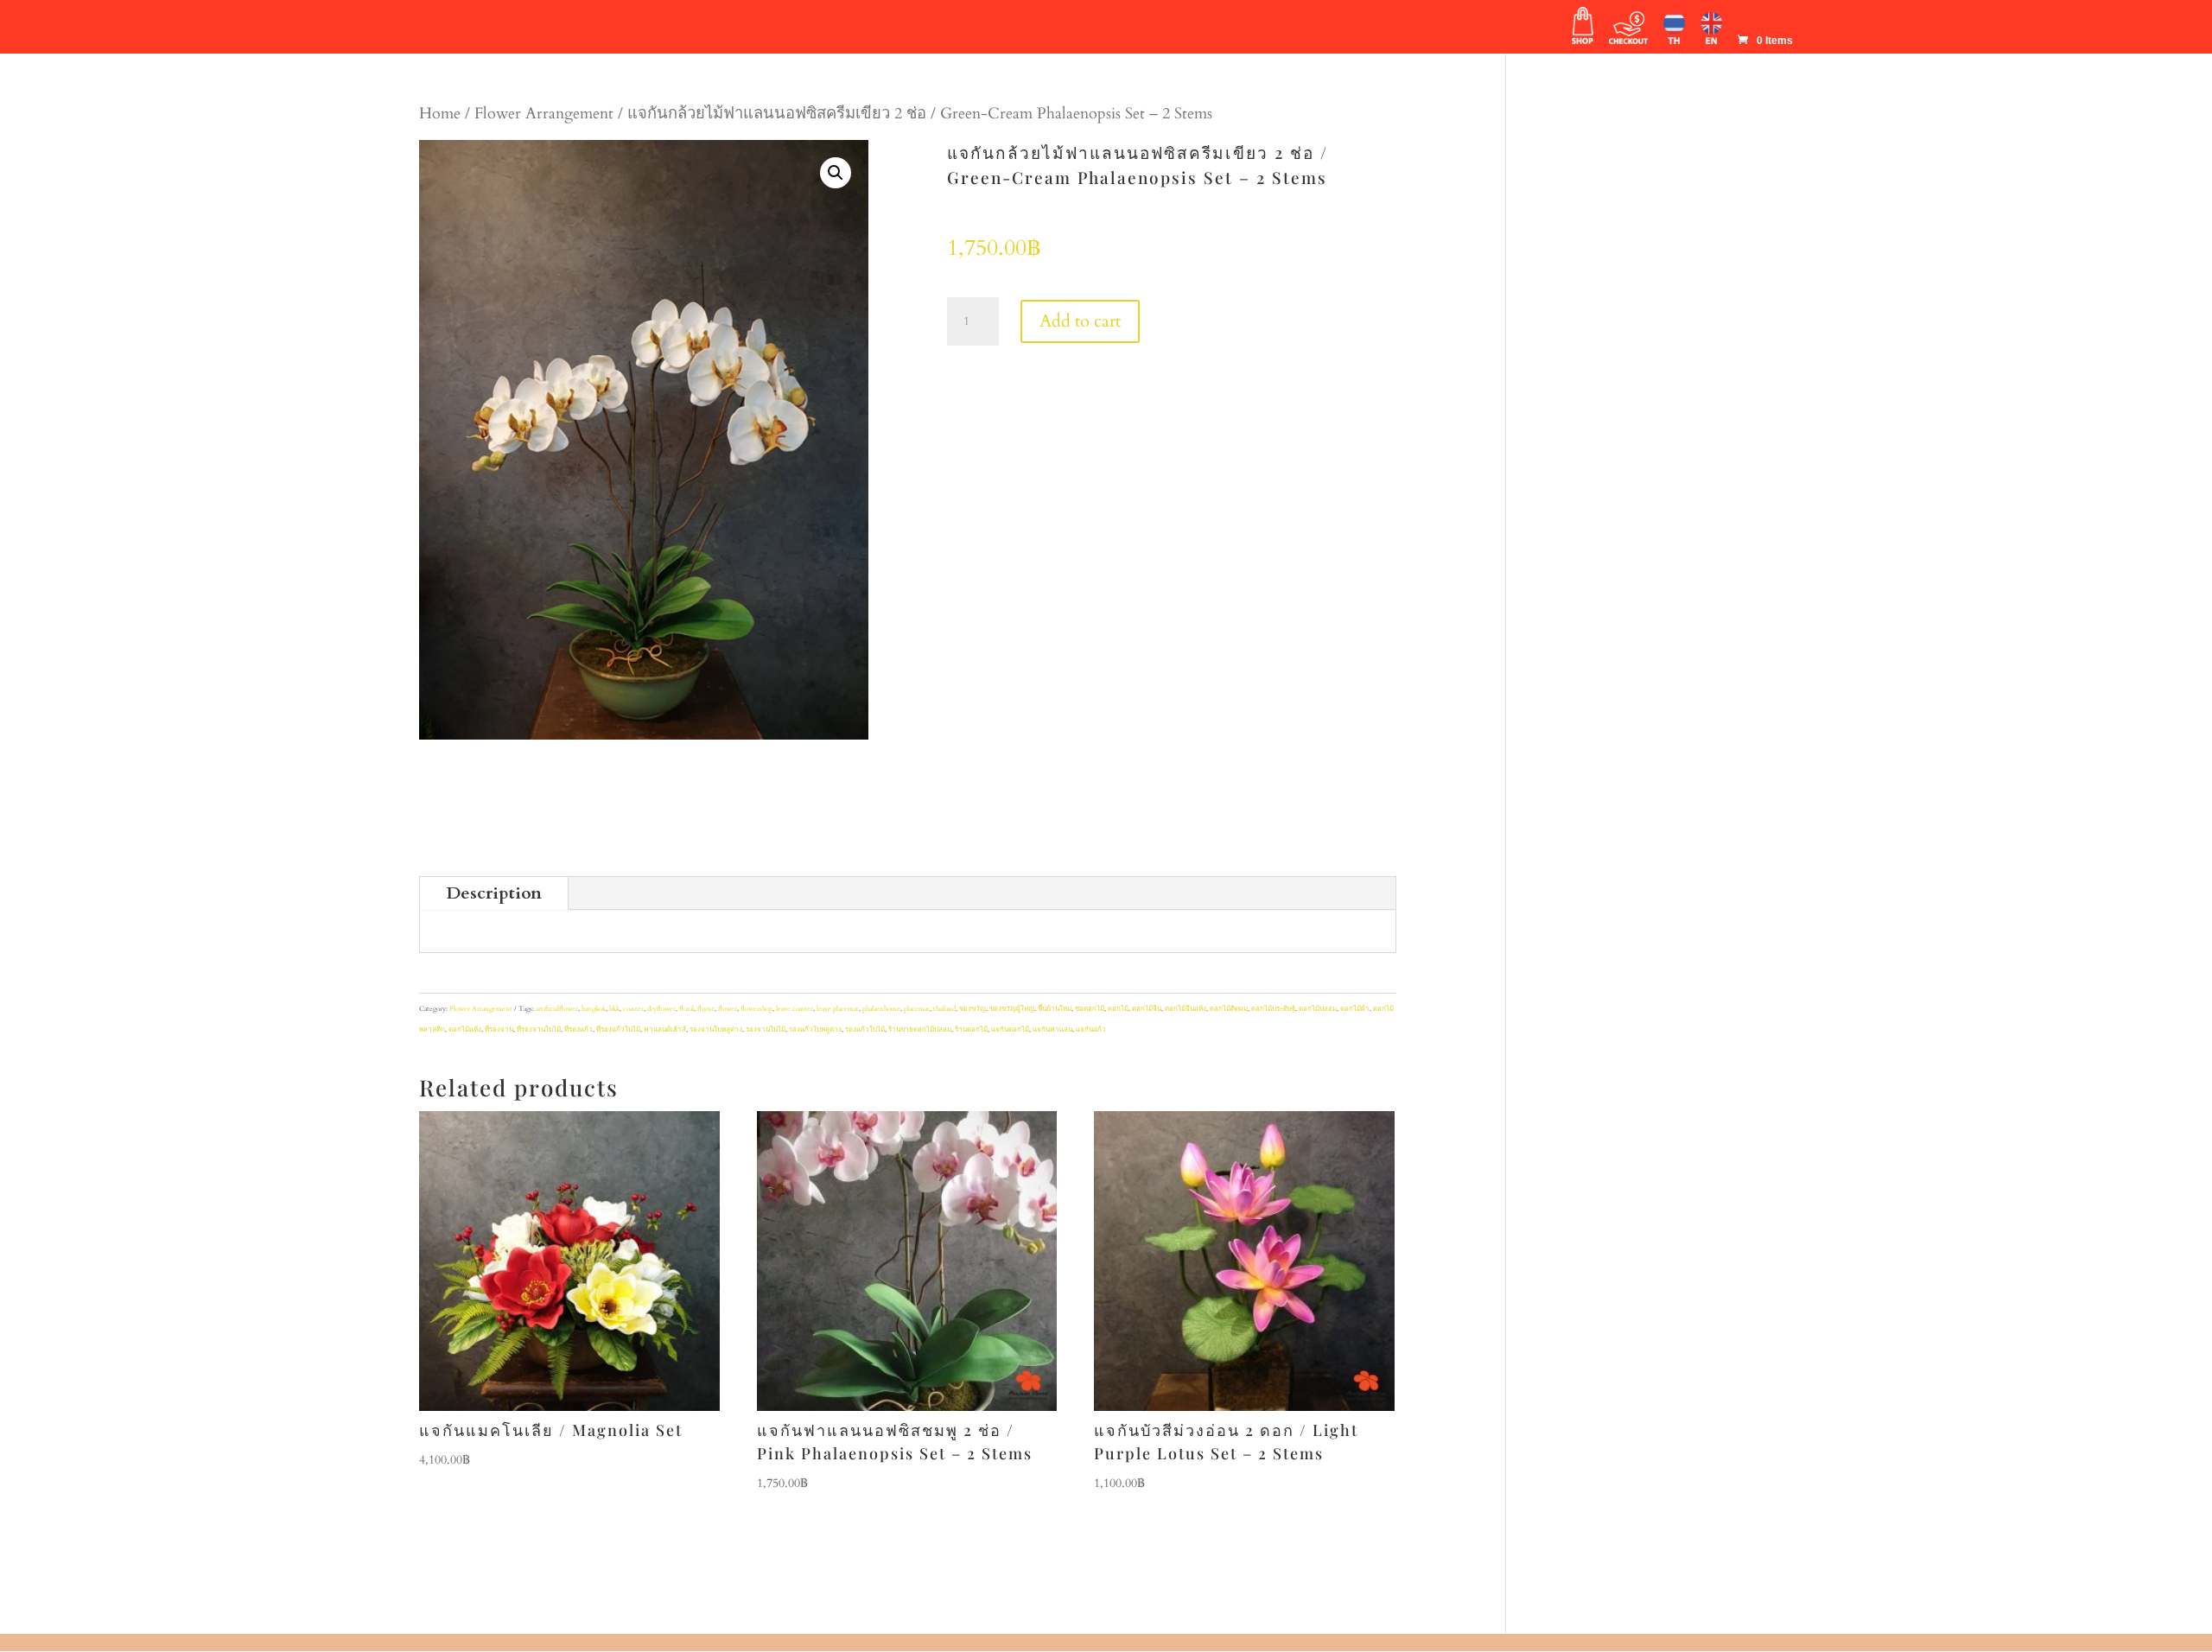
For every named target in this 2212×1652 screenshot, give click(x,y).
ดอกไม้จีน (1147, 1009)
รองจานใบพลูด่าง (716, 1029)
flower (728, 1009)
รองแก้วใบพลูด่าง (815, 1029)
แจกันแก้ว (1091, 1029)
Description (494, 893)
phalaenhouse (881, 1009)
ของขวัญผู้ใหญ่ (1012, 1009)
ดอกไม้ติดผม (1229, 1009)
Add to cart (1080, 321)
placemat (917, 1009)
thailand (944, 1009)
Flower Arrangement (544, 114)
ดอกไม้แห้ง (465, 1029)
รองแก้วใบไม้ (865, 1029)
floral (686, 1009)
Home (440, 114)
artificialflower (557, 1009)
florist (706, 1009)
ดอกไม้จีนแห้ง (1185, 1009)
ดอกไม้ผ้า (1355, 1009)
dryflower (661, 1009)
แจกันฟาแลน (1052, 1029)
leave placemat (838, 1009)
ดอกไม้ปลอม (1318, 1009)
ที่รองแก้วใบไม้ (618, 1029)
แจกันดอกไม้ (1010, 1029)
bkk (614, 1009)
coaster (633, 1009)
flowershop (756, 1009)
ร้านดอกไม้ (971, 1029)
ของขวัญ (973, 1009)
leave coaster (795, 1009)
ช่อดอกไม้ (1090, 1009)
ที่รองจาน (499, 1029)
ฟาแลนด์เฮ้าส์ (665, 1029)
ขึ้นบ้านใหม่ (1055, 1009)
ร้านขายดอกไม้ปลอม (920, 1029)
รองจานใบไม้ (766, 1029)
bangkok (594, 1009)
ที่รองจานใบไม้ (539, 1029)
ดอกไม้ (1118, 1009)
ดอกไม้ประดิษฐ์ (1273, 1009)
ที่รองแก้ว (578, 1029)
